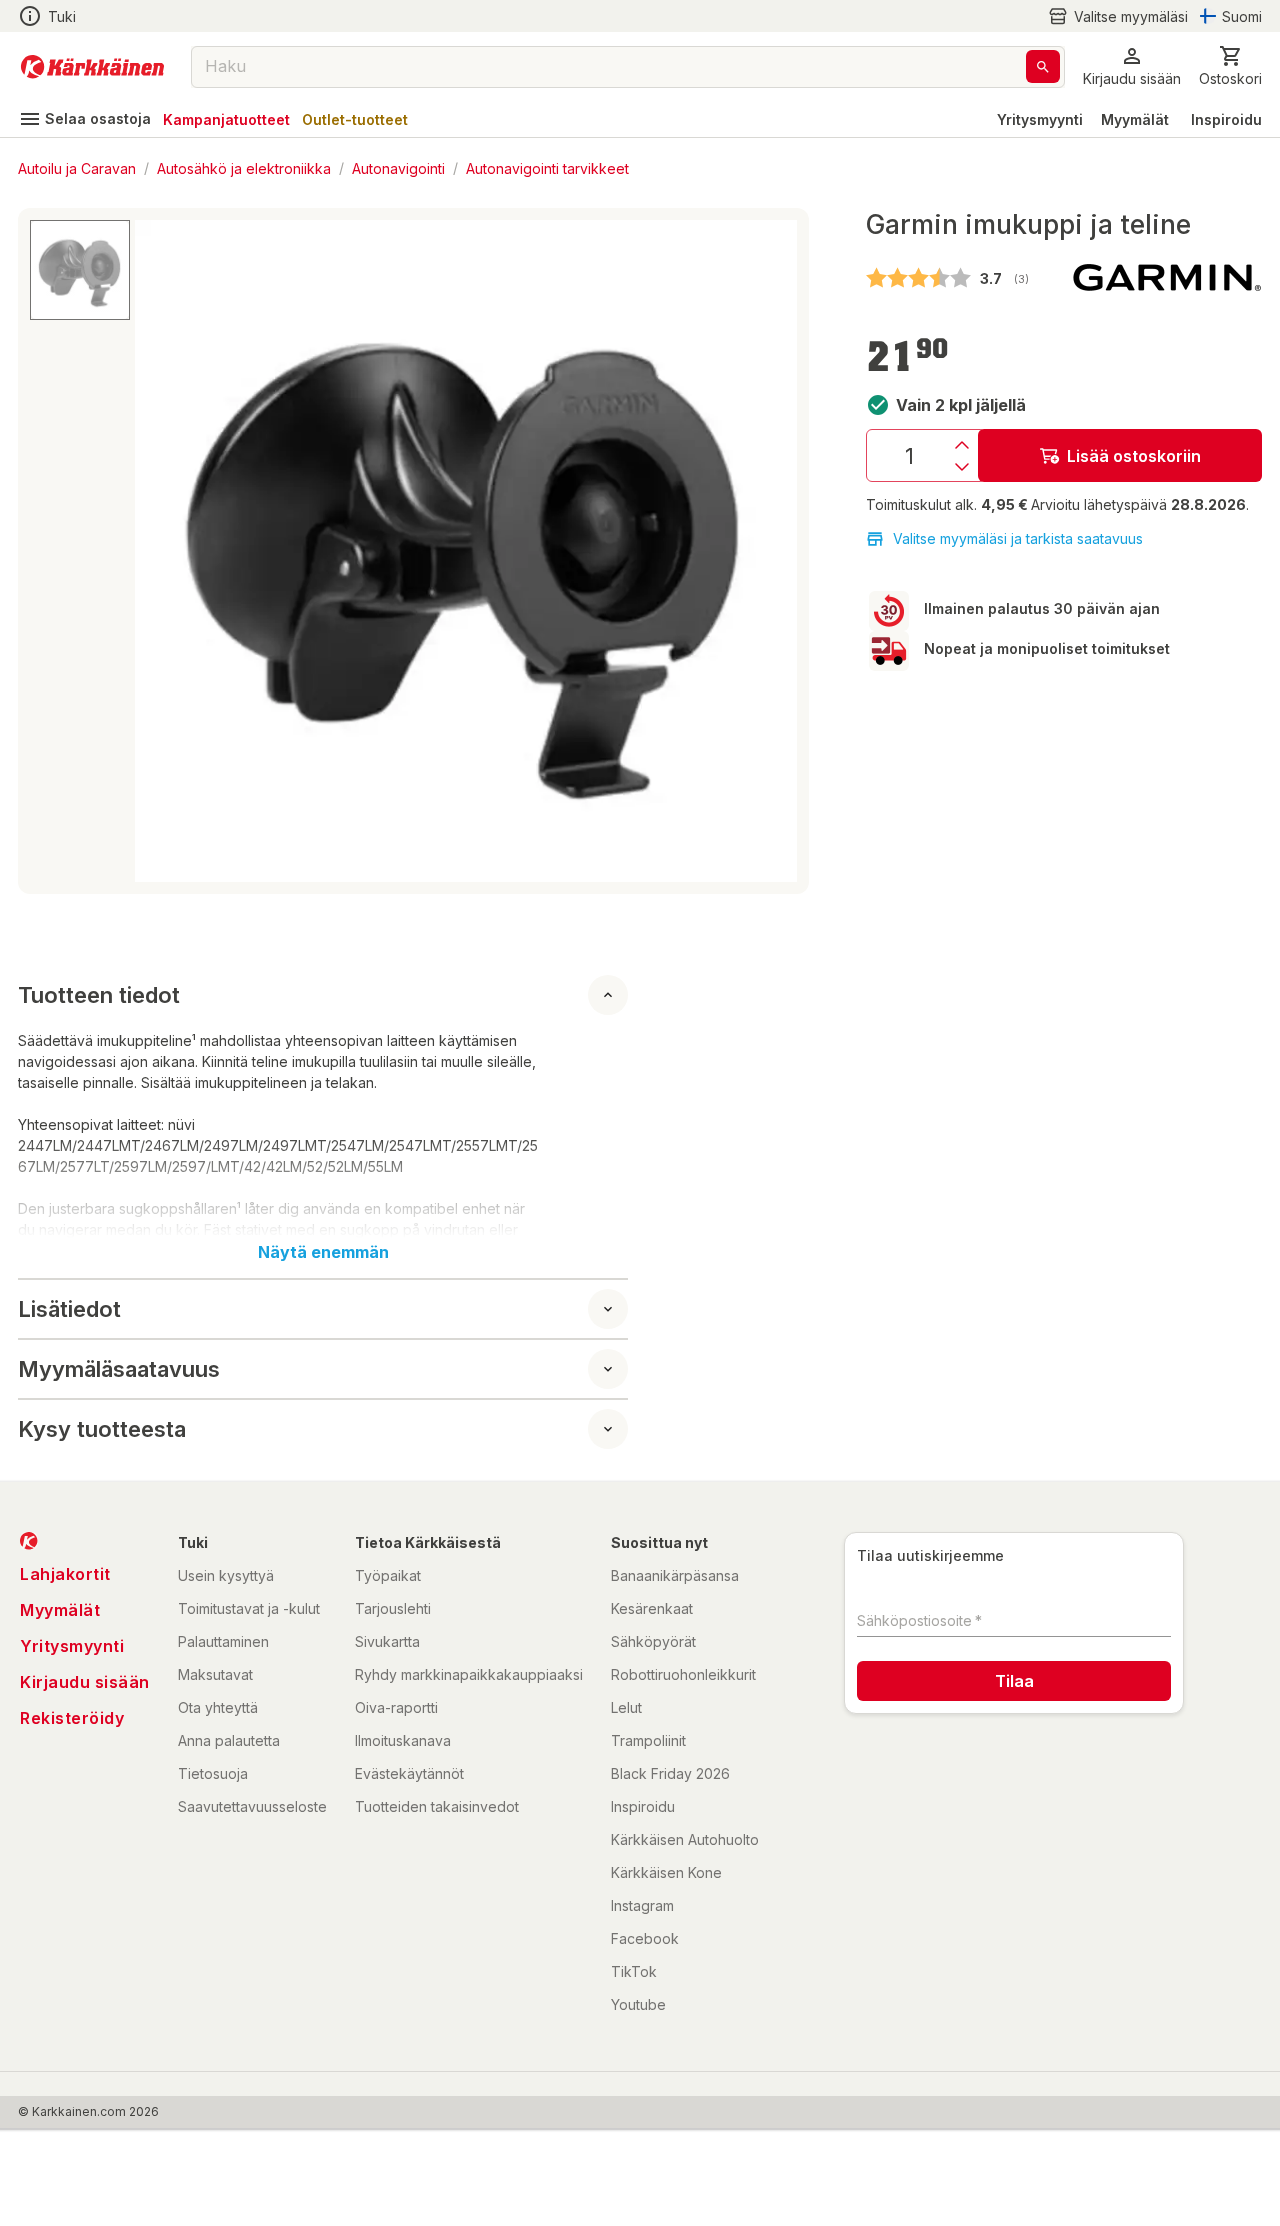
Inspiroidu (1226, 119)
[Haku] (1043, 66)
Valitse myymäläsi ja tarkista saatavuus (1018, 538)
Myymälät (1135, 119)
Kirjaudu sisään (85, 1682)
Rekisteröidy (72, 1718)
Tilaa (1014, 1681)
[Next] (770, 551)
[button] (1118, 16)
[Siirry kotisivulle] (92, 67)
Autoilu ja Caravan (77, 167)
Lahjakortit (65, 1574)
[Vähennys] (962, 467)
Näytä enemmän (323, 1252)
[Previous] (162, 551)
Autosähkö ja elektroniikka (244, 167)
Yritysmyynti (1040, 119)
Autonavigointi (398, 167)
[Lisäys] (962, 445)
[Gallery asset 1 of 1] (466, 551)
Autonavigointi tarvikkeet (547, 167)
